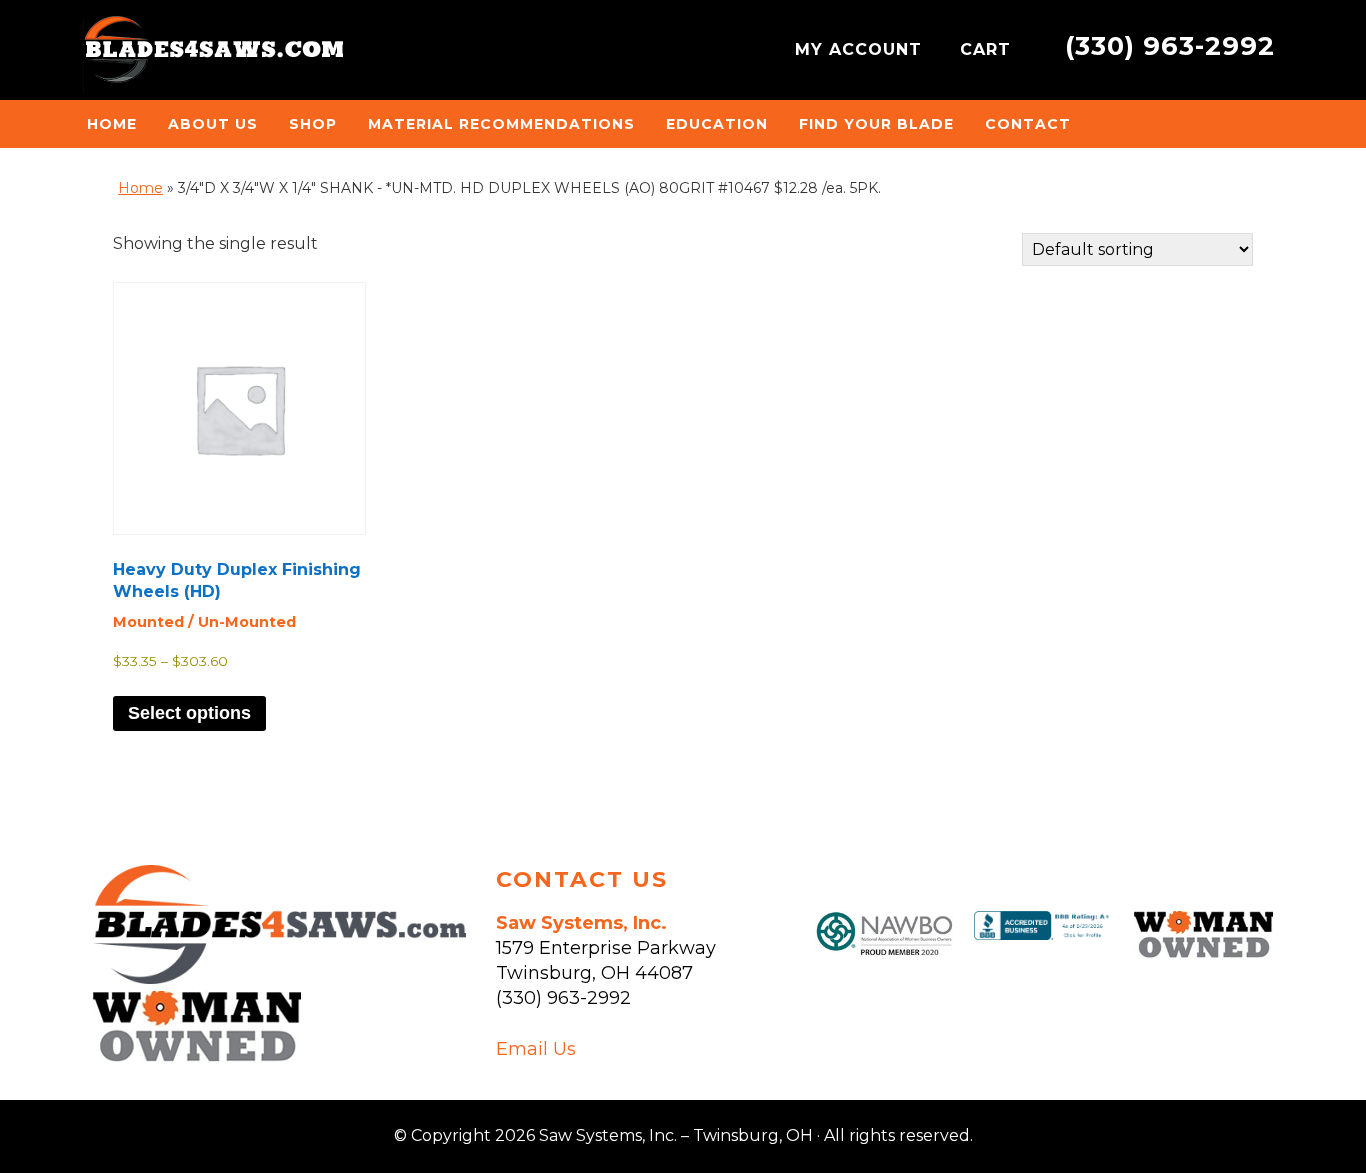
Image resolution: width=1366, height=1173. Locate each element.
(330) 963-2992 (1170, 45)
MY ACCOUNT (861, 49)
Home (140, 188)
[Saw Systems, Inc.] (279, 978)
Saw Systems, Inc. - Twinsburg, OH (213, 55)
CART (988, 49)
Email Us (536, 1049)
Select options (189, 713)
